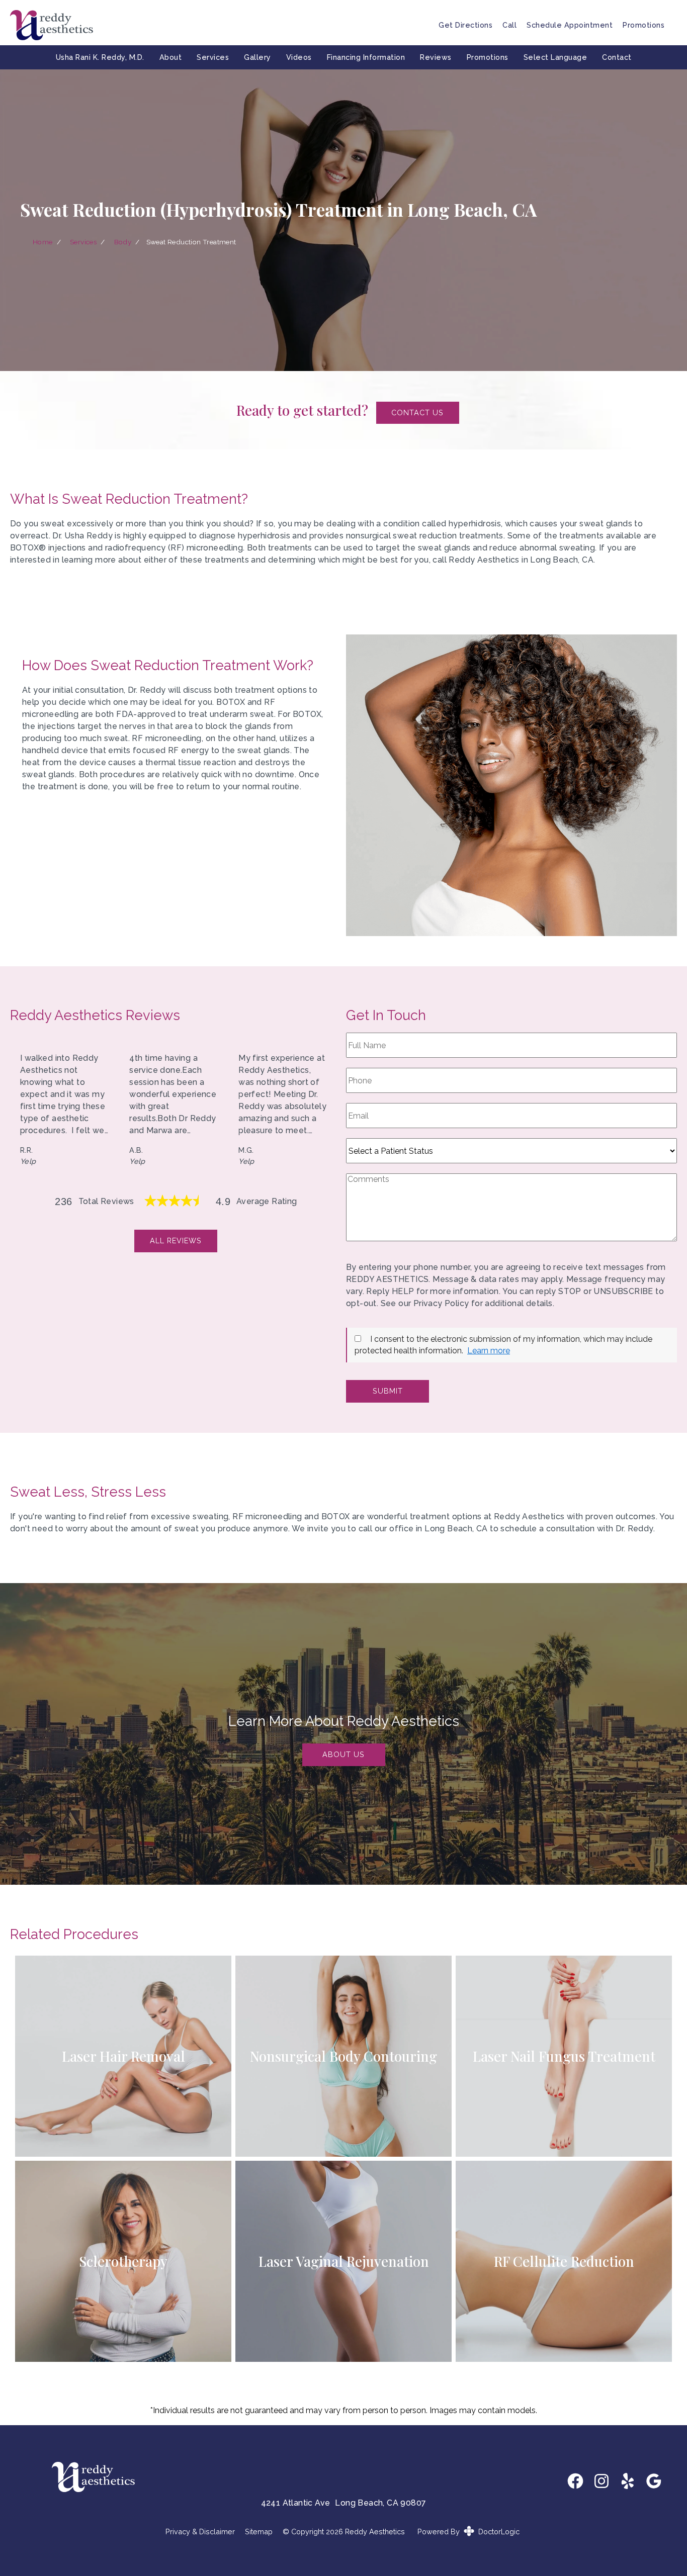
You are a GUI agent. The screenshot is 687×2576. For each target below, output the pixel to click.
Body (123, 242)
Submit (388, 1391)
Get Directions (465, 25)
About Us (343, 1754)
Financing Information (366, 57)
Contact (617, 57)
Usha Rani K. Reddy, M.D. (100, 57)
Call (509, 25)
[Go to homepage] (212, 25)
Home (43, 242)
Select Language (555, 57)
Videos (299, 57)
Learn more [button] (489, 1351)
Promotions (643, 25)
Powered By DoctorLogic (468, 2532)
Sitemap (259, 2532)
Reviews (436, 57)
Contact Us (417, 412)
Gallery (257, 57)
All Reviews (176, 1240)
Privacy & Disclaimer (200, 2532)
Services (213, 57)
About (171, 57)
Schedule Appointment (570, 25)
